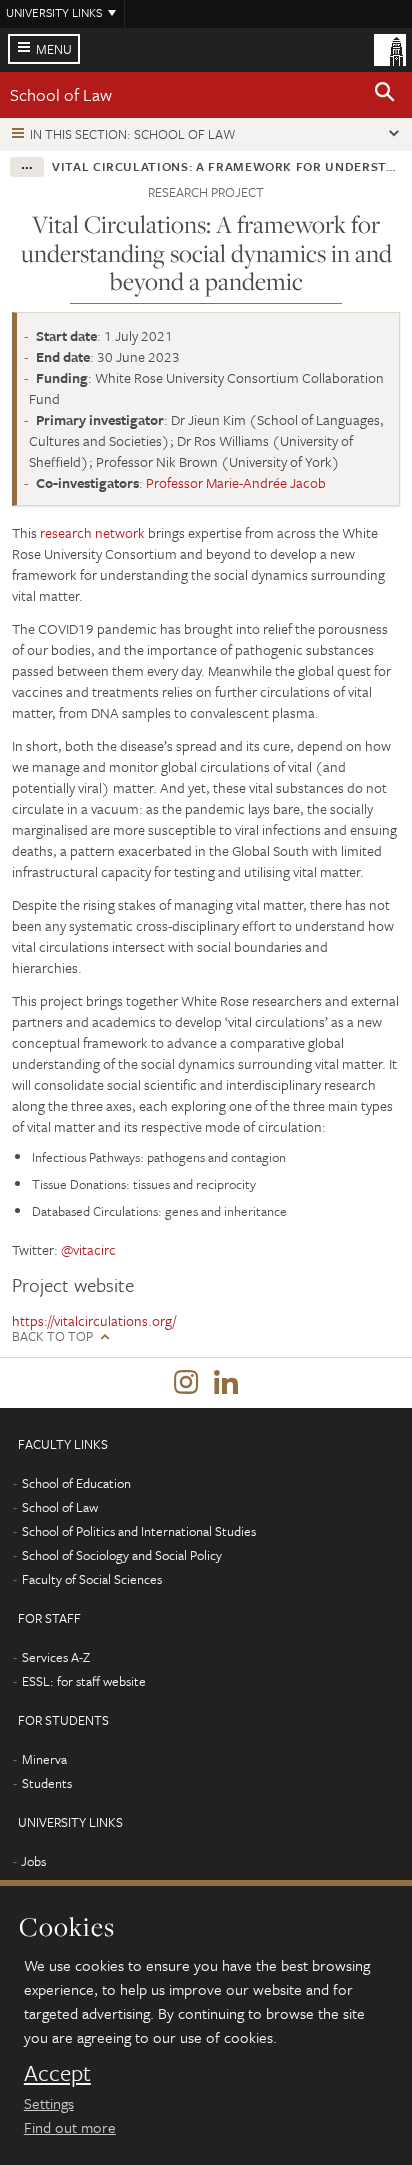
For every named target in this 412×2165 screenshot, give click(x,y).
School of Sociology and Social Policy (122, 1555)
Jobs (33, 1861)
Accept (57, 2073)
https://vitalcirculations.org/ (94, 1320)
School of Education (76, 1483)
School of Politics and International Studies (139, 1531)
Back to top (52, 1336)
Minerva (44, 1759)
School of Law (61, 94)
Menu (54, 49)
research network (92, 532)
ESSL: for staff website (84, 1681)
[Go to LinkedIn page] (226, 1383)
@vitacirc (88, 1249)
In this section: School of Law (133, 134)
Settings (49, 2103)
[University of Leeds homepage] (390, 48)
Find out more (70, 2127)
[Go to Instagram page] (186, 1383)
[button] (385, 95)
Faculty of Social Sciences (92, 1579)
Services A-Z (56, 1657)
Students (47, 1783)
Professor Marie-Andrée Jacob (236, 482)
